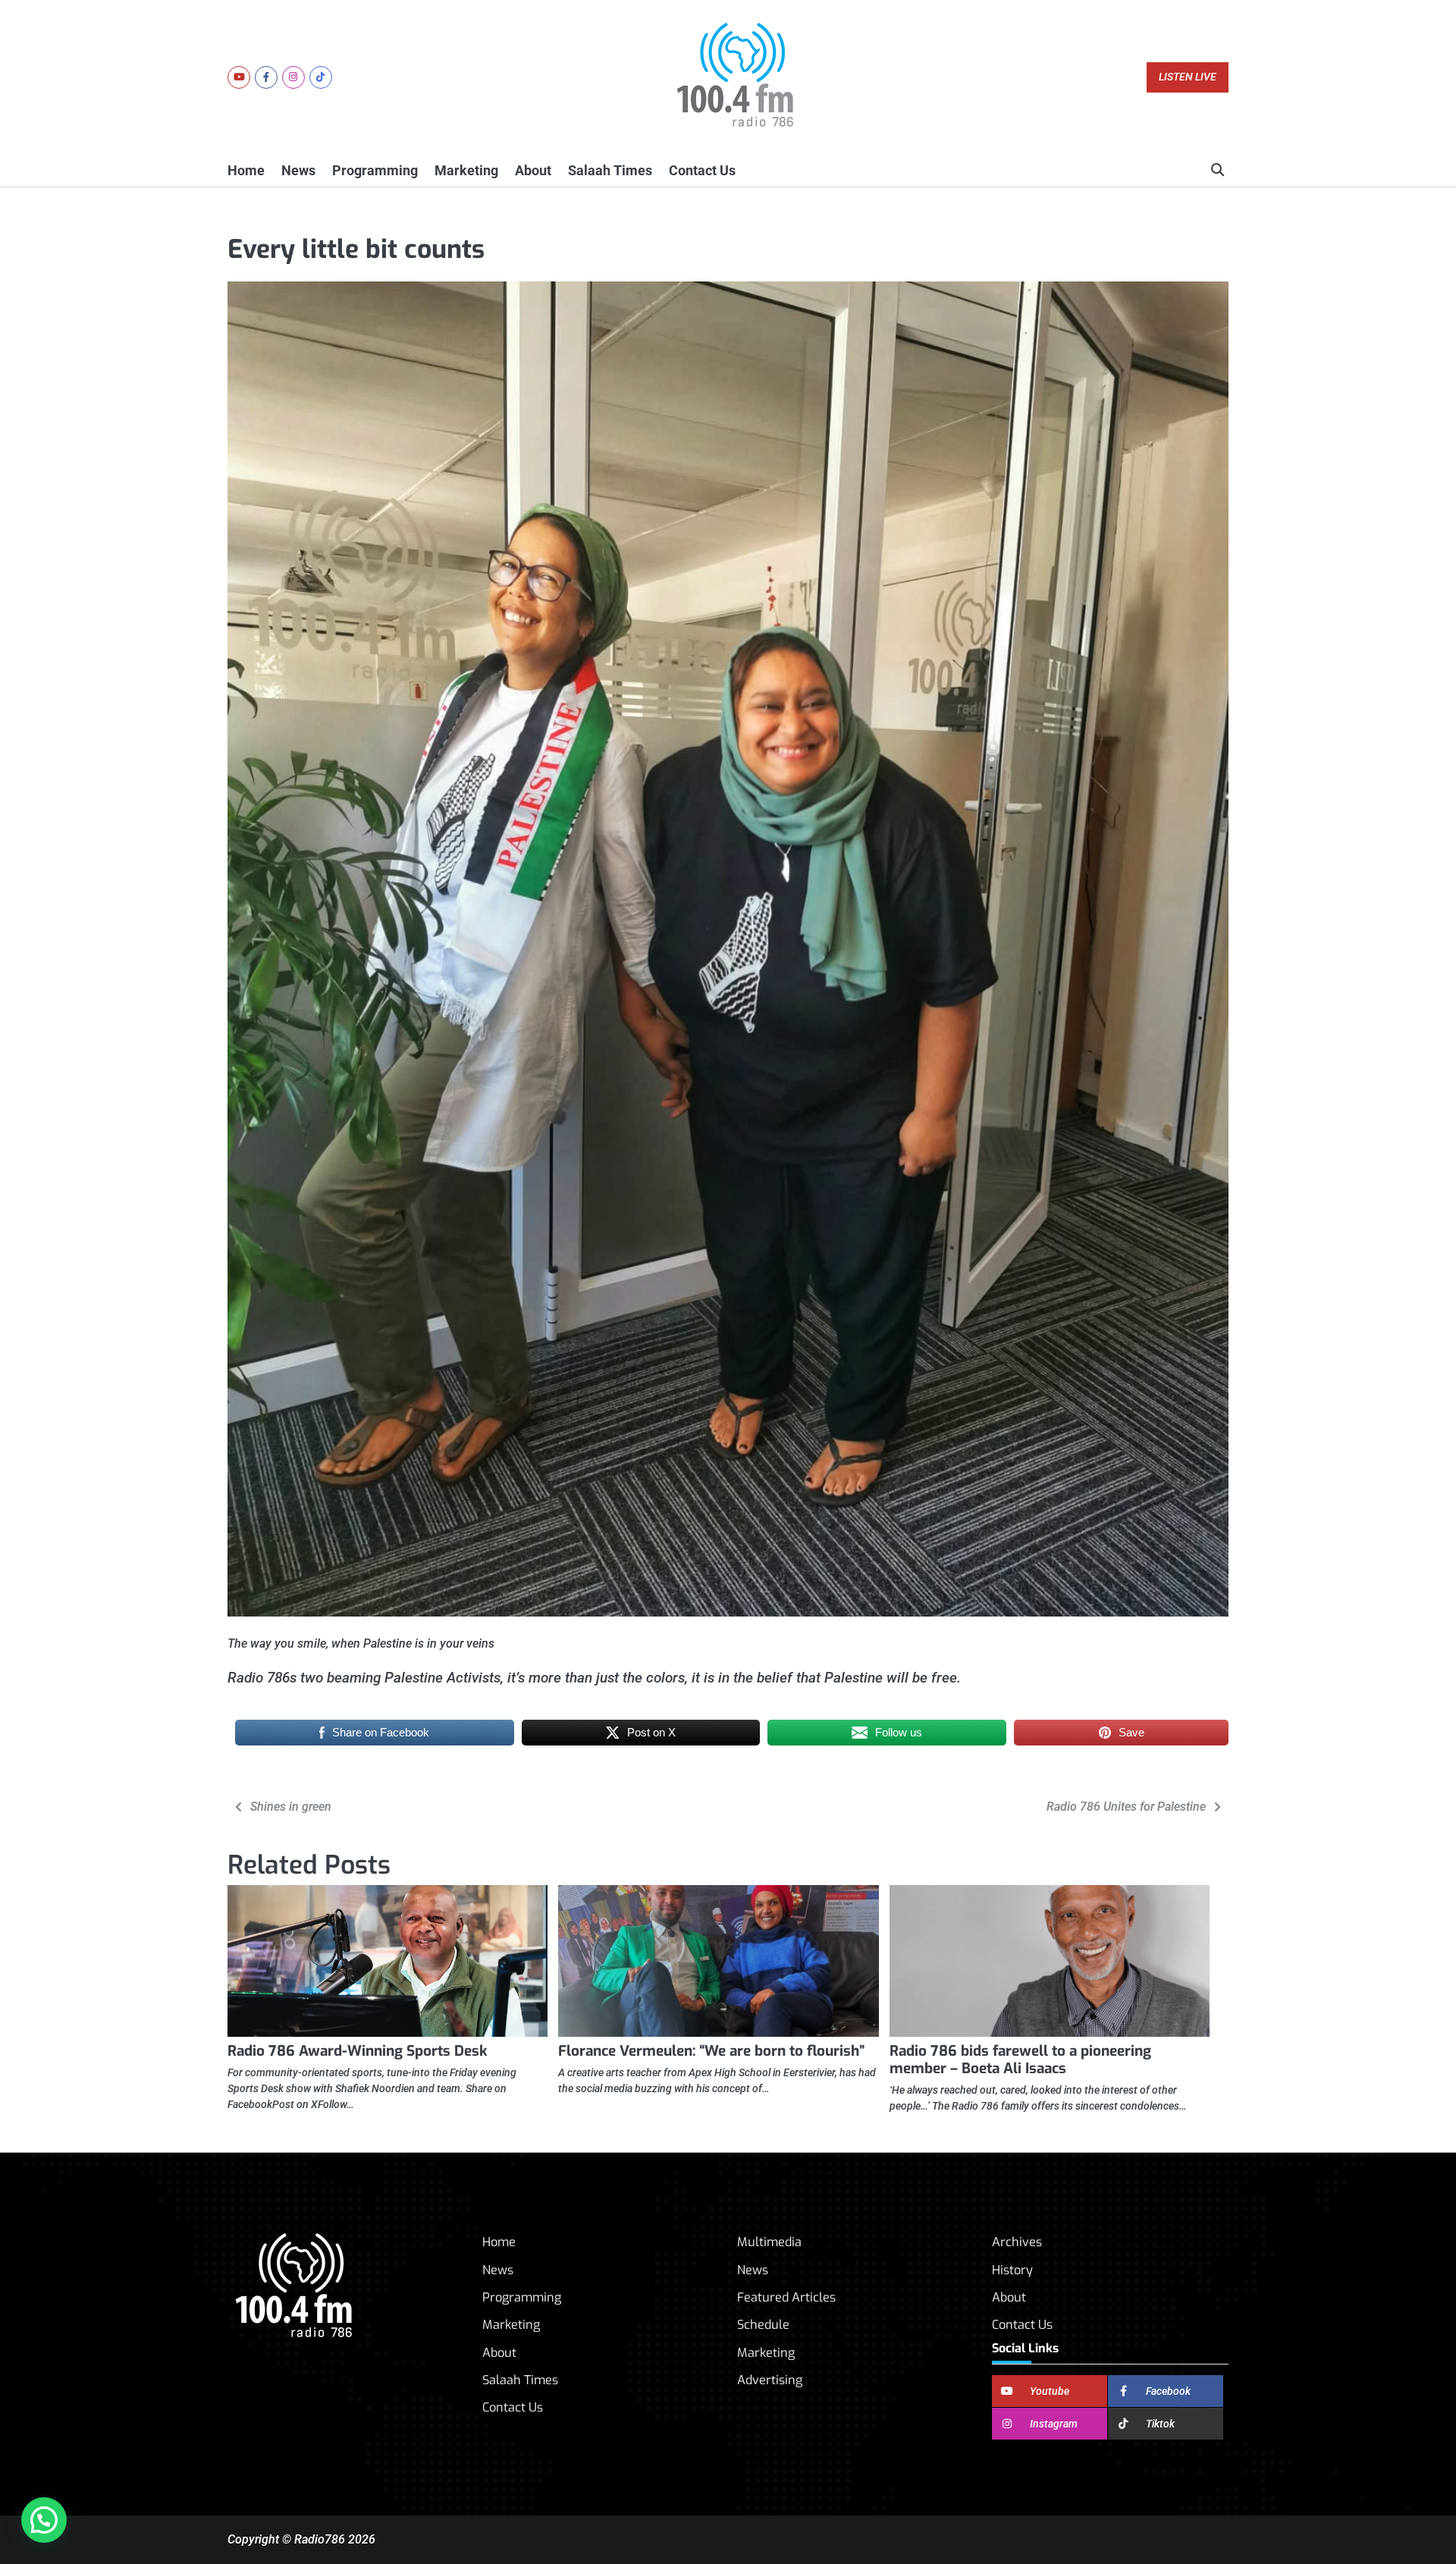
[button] (44, 2520)
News (298, 170)
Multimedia (769, 2242)
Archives (1017, 2242)
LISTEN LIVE (1188, 77)
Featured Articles (786, 2297)
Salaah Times (610, 170)
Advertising (770, 2380)
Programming (375, 170)
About (533, 170)
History (1012, 2270)
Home (246, 170)
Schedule (763, 2325)
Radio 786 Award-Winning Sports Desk (358, 2051)
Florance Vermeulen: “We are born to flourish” (711, 2051)
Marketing (466, 170)
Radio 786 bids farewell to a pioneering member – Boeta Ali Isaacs (1020, 2060)
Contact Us (702, 170)
